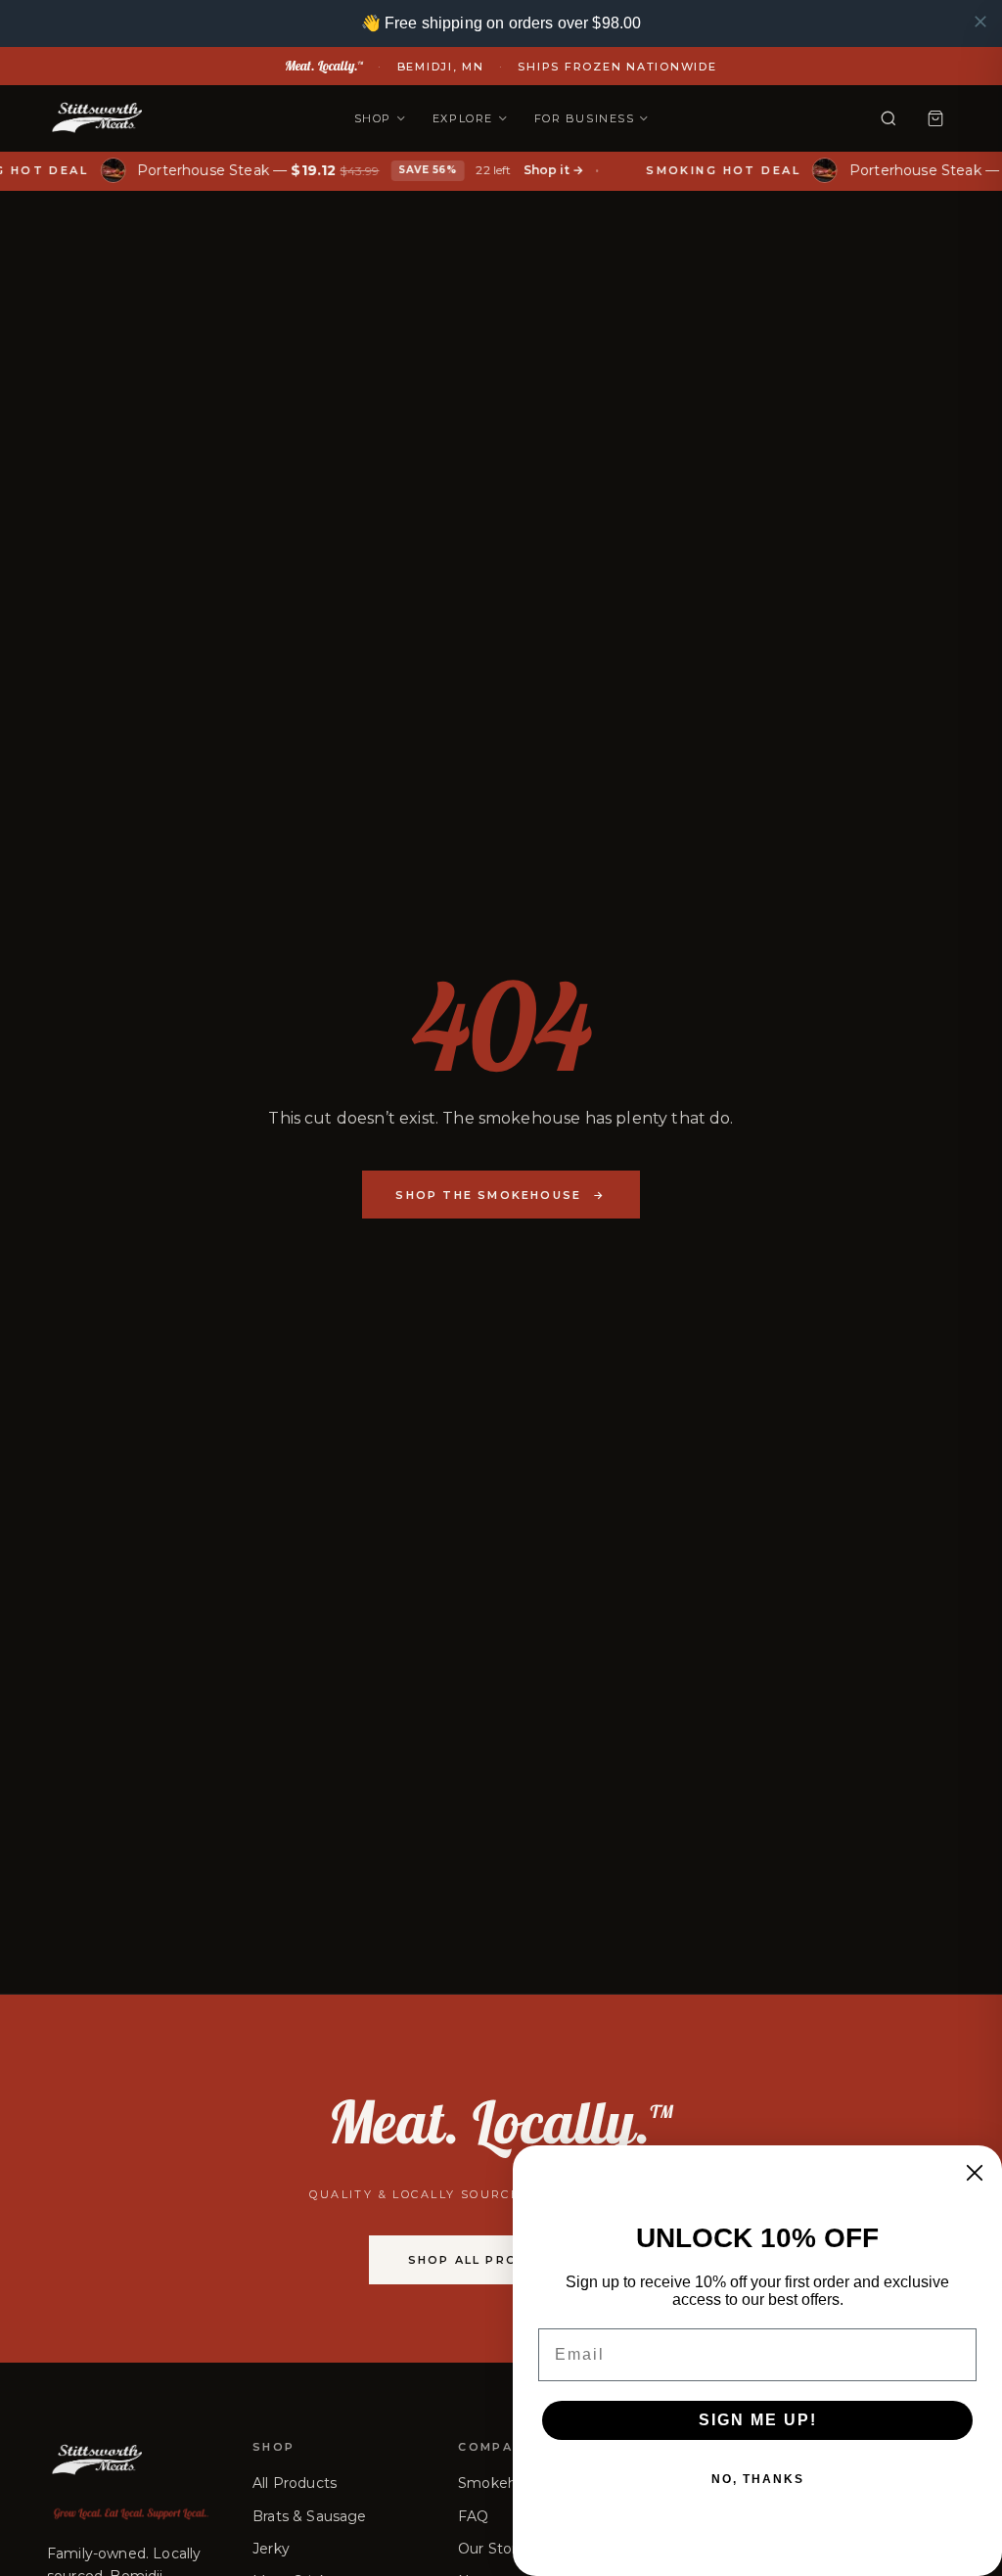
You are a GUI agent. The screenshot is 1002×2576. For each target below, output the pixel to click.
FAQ (473, 2516)
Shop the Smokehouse (501, 1195)
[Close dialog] (975, 2173)
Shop (373, 118)
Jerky (271, 2549)
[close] (980, 22)
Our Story (491, 2549)
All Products (295, 2483)
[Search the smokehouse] (888, 118)
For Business (584, 118)
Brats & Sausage (309, 2516)
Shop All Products (501, 2260)
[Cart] (935, 118)
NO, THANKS (758, 2479)
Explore (463, 118)
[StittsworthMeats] (96, 118)
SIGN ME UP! (758, 2420)
